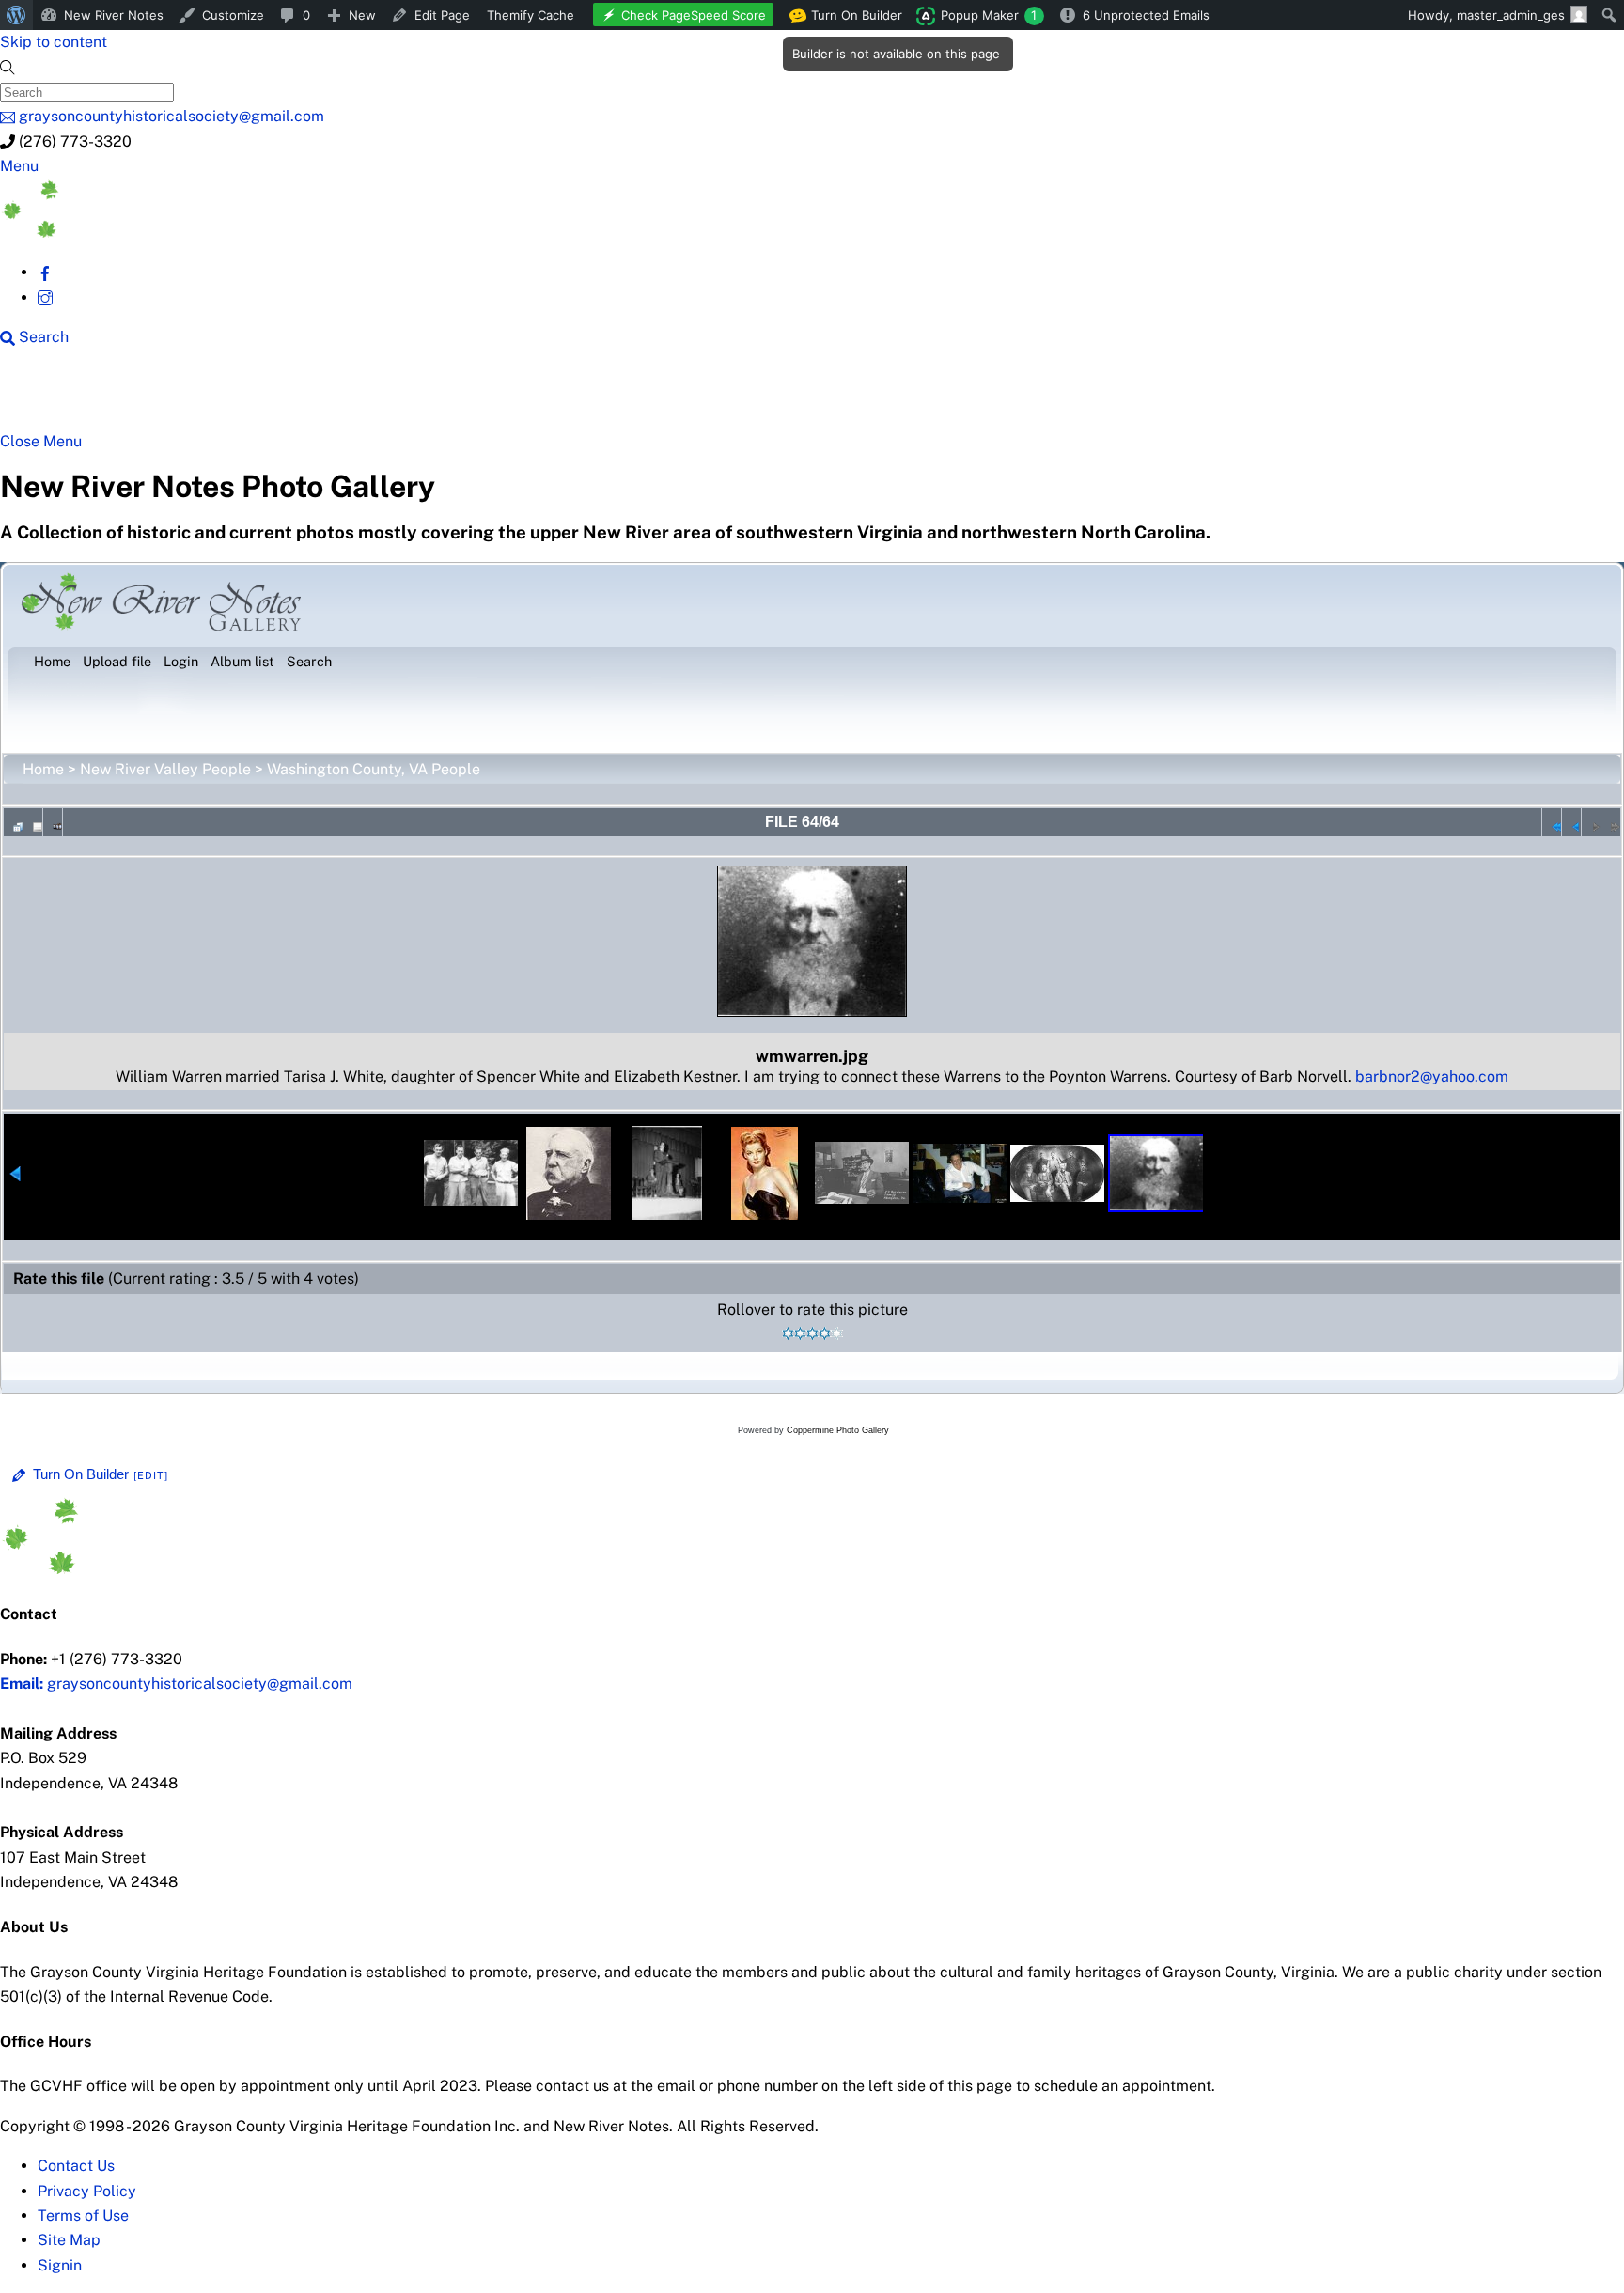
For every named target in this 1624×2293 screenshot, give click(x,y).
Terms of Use (83, 2215)
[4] (825, 1334)
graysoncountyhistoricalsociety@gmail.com (176, 1684)
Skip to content (54, 42)
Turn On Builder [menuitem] (851, 19)
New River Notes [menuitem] (114, 15)
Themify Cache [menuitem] (531, 15)
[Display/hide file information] (33, 822)
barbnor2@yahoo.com (1432, 1076)
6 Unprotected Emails (1146, 15)
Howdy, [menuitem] (1486, 15)
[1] (788, 1334)
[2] (800, 1334)
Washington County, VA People (374, 769)
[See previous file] (1571, 822)
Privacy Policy (87, 2191)
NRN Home (72, 397)
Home (43, 769)
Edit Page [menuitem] (442, 15)
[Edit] (151, 1475)
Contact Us (76, 2166)
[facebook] (45, 272)
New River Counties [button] (230, 397)
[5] (837, 1334)
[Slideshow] (53, 822)
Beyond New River (414, 397)
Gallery (729, 397)
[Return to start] (1552, 822)
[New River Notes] (141, 233)
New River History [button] (593, 397)
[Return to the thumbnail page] (13, 822)
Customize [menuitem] (233, 15)
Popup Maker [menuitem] (989, 15)
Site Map (69, 2240)
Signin (60, 2265)
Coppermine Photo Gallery (838, 1430)
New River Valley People (165, 769)
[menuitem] (16, 15)
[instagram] (45, 297)
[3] (812, 1334)
